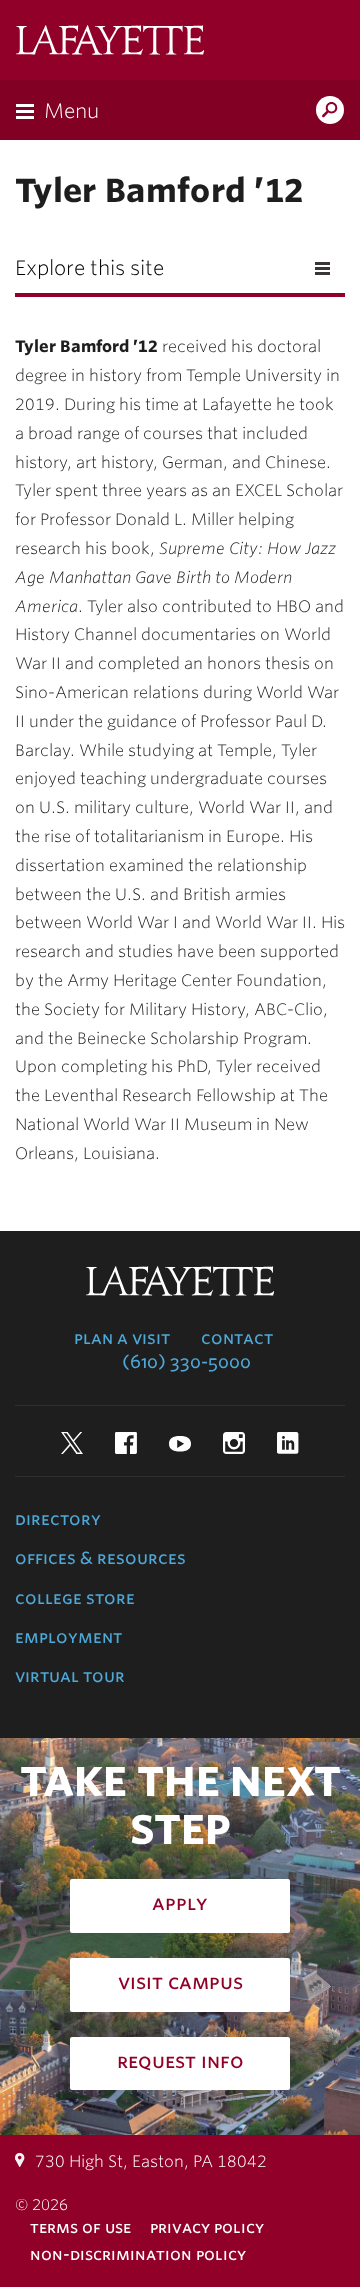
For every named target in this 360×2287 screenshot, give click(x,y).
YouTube (180, 1443)
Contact (237, 1338)
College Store (75, 1598)
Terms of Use (80, 2227)
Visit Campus (180, 1982)
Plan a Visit (122, 1338)
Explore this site (89, 268)
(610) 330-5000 (186, 1362)
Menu (71, 111)
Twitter (72, 1443)
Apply (180, 1903)
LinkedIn (288, 1443)
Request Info (180, 2061)
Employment (68, 1637)
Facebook (126, 1443)
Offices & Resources (100, 1558)
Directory (58, 1519)
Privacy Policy (207, 2227)
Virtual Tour (70, 1676)
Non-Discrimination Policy (138, 2254)
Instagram (234, 1443)
